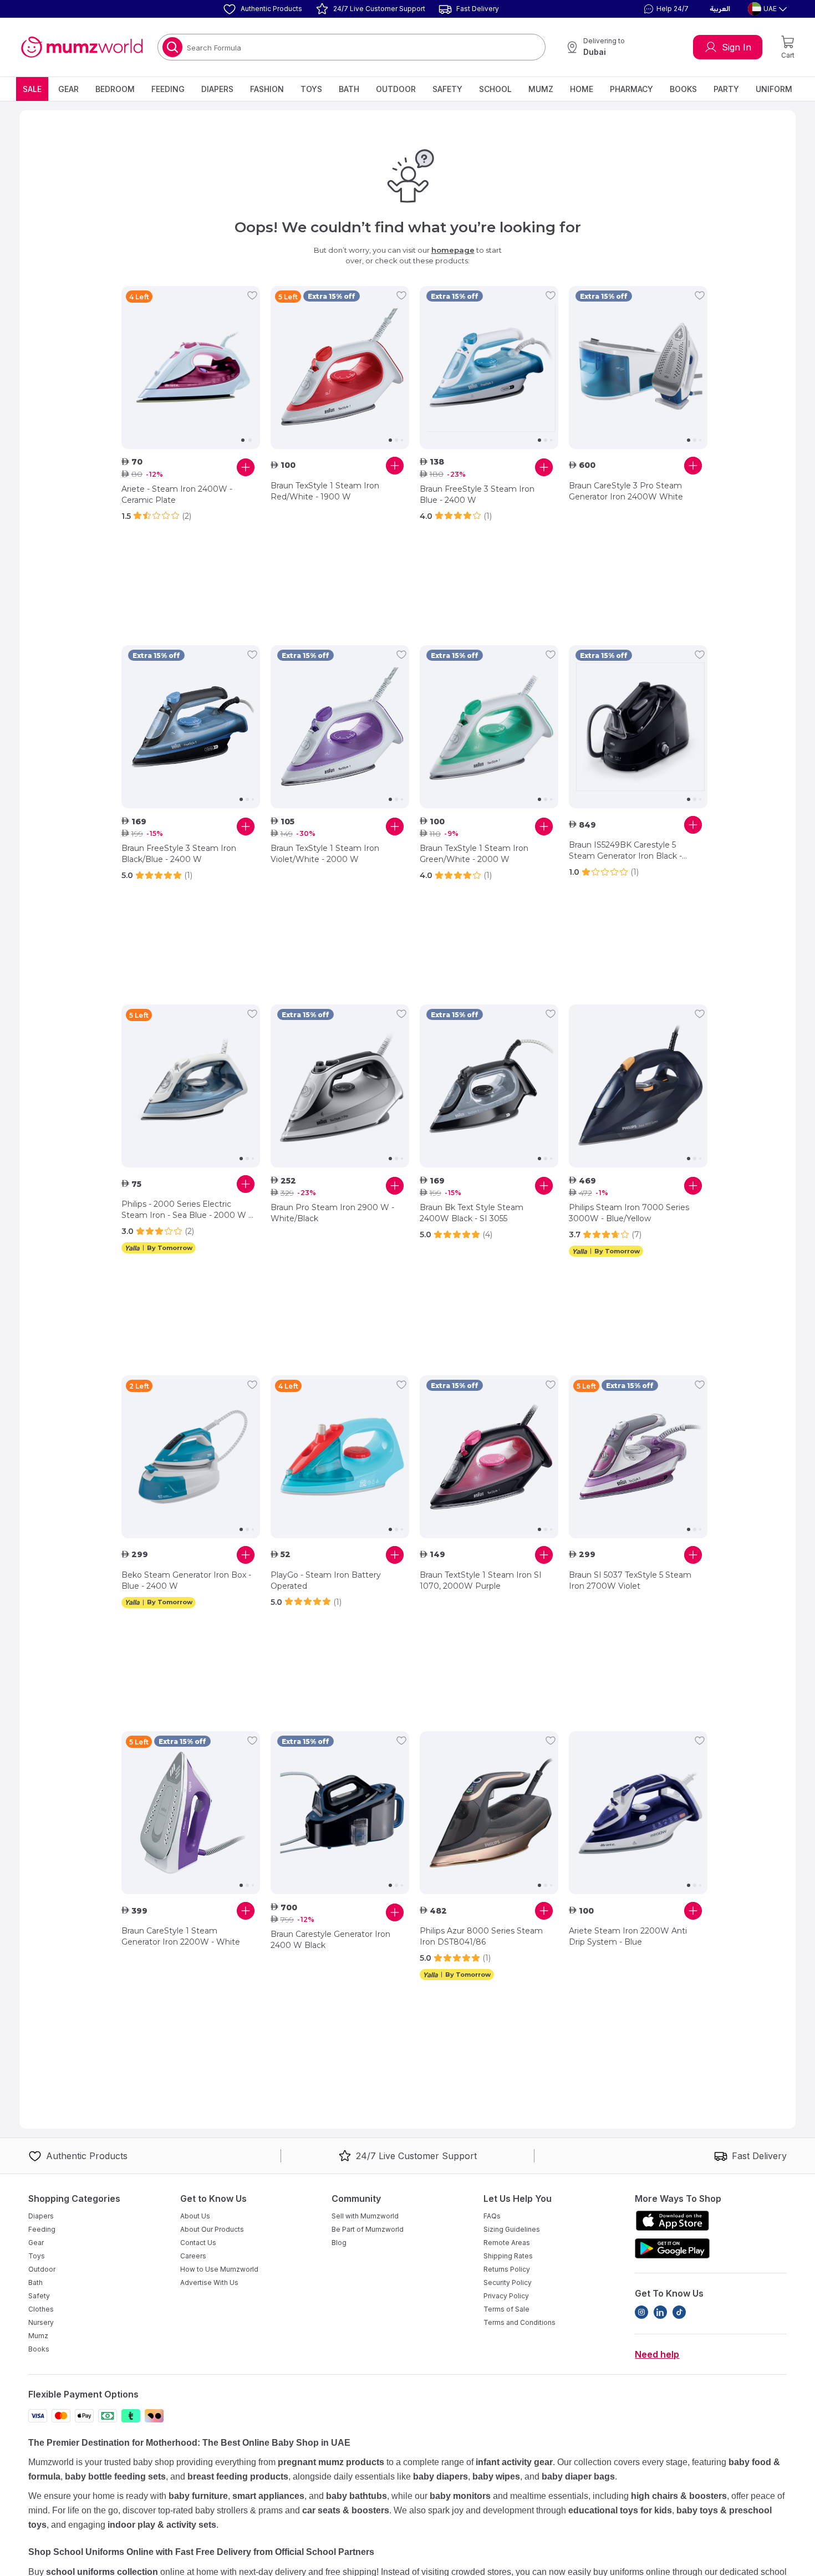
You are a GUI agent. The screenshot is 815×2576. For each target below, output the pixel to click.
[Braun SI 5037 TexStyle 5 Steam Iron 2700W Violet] (638, 1457)
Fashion (267, 89)
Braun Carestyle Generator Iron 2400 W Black (330, 1940)
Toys (311, 89)
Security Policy (508, 2282)
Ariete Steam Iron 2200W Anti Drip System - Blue (628, 1936)
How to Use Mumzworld (219, 2269)
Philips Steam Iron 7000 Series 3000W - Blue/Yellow (629, 1213)
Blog (339, 2243)
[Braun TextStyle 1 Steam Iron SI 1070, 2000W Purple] (489, 1457)
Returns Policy (507, 2269)
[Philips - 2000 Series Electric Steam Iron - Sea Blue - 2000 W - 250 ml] (191, 1086)
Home (582, 89)
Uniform (774, 89)
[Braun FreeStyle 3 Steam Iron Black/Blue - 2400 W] (191, 727)
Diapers (217, 89)
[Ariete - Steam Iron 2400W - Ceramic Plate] (191, 368)
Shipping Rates (508, 2256)
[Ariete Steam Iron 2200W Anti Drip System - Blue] (638, 1813)
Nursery (41, 2322)
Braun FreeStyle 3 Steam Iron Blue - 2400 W (477, 494)
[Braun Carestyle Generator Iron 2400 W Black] (340, 1813)
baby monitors (460, 2496)
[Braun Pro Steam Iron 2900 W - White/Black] (340, 1086)
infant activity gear (514, 2462)
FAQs (492, 2216)
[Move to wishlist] (252, 295)
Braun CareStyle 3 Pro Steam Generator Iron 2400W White (626, 491)
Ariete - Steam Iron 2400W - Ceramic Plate (177, 494)
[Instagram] (641, 2312)
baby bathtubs (356, 2496)
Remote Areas (507, 2243)
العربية (720, 9)
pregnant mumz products (331, 2462)
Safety (447, 89)
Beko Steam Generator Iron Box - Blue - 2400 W (186, 1580)
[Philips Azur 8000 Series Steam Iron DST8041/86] (489, 1813)
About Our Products (212, 2229)
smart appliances (268, 2496)
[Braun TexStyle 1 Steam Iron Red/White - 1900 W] (340, 368)
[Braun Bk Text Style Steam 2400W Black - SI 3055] (489, 1086)
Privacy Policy (506, 2296)
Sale (32, 89)
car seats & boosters (346, 2510)
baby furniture (198, 2496)
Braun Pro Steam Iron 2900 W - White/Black (332, 1213)
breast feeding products (238, 2476)
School (495, 89)
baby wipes (496, 2476)
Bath (349, 89)
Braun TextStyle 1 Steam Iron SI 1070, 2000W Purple (481, 1580)
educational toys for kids (620, 2510)
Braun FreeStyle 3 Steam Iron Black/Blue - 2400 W (179, 854)
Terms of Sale (506, 2309)
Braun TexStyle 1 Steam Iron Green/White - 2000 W (474, 854)
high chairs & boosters (679, 2496)
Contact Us (198, 2243)
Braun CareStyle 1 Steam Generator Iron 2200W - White (181, 1936)
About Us (195, 2216)
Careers (193, 2256)
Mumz (541, 89)
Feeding (168, 89)
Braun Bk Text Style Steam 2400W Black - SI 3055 (472, 1213)
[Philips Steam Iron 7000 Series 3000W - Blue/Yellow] (638, 1086)
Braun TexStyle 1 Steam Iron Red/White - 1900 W (325, 491)
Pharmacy (631, 89)
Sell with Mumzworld (365, 2216)
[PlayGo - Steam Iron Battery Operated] (340, 1457)
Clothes (41, 2309)
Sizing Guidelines (512, 2229)
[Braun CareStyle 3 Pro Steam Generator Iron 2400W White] (638, 368)
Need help (657, 2354)
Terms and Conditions (519, 2322)
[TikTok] (679, 2312)
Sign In (737, 47)
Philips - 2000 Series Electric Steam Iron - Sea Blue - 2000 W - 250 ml (186, 1210)
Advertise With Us (209, 2282)
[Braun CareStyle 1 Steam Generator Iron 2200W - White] (191, 1813)
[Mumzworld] (82, 47)
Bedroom (115, 89)
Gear (68, 89)
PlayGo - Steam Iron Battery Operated (326, 1580)
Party (726, 89)
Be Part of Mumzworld (368, 2229)
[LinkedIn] (660, 2312)
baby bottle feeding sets (115, 2476)
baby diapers (440, 2476)
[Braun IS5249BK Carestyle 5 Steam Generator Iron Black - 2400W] (638, 727)
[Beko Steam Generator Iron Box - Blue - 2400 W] (191, 1457)
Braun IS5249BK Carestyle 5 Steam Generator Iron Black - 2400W (625, 851)
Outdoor (396, 89)
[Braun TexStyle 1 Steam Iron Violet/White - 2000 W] (340, 727)
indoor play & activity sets (162, 2525)
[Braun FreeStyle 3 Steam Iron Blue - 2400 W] (489, 368)
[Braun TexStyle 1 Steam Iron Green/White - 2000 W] (489, 727)
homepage (453, 250)
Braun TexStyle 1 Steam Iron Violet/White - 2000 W (325, 854)
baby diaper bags (578, 2476)
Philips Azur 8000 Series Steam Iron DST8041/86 (481, 1936)
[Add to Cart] (246, 467)
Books (683, 89)
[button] (665, 9)
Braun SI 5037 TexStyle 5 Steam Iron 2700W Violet (630, 1580)
